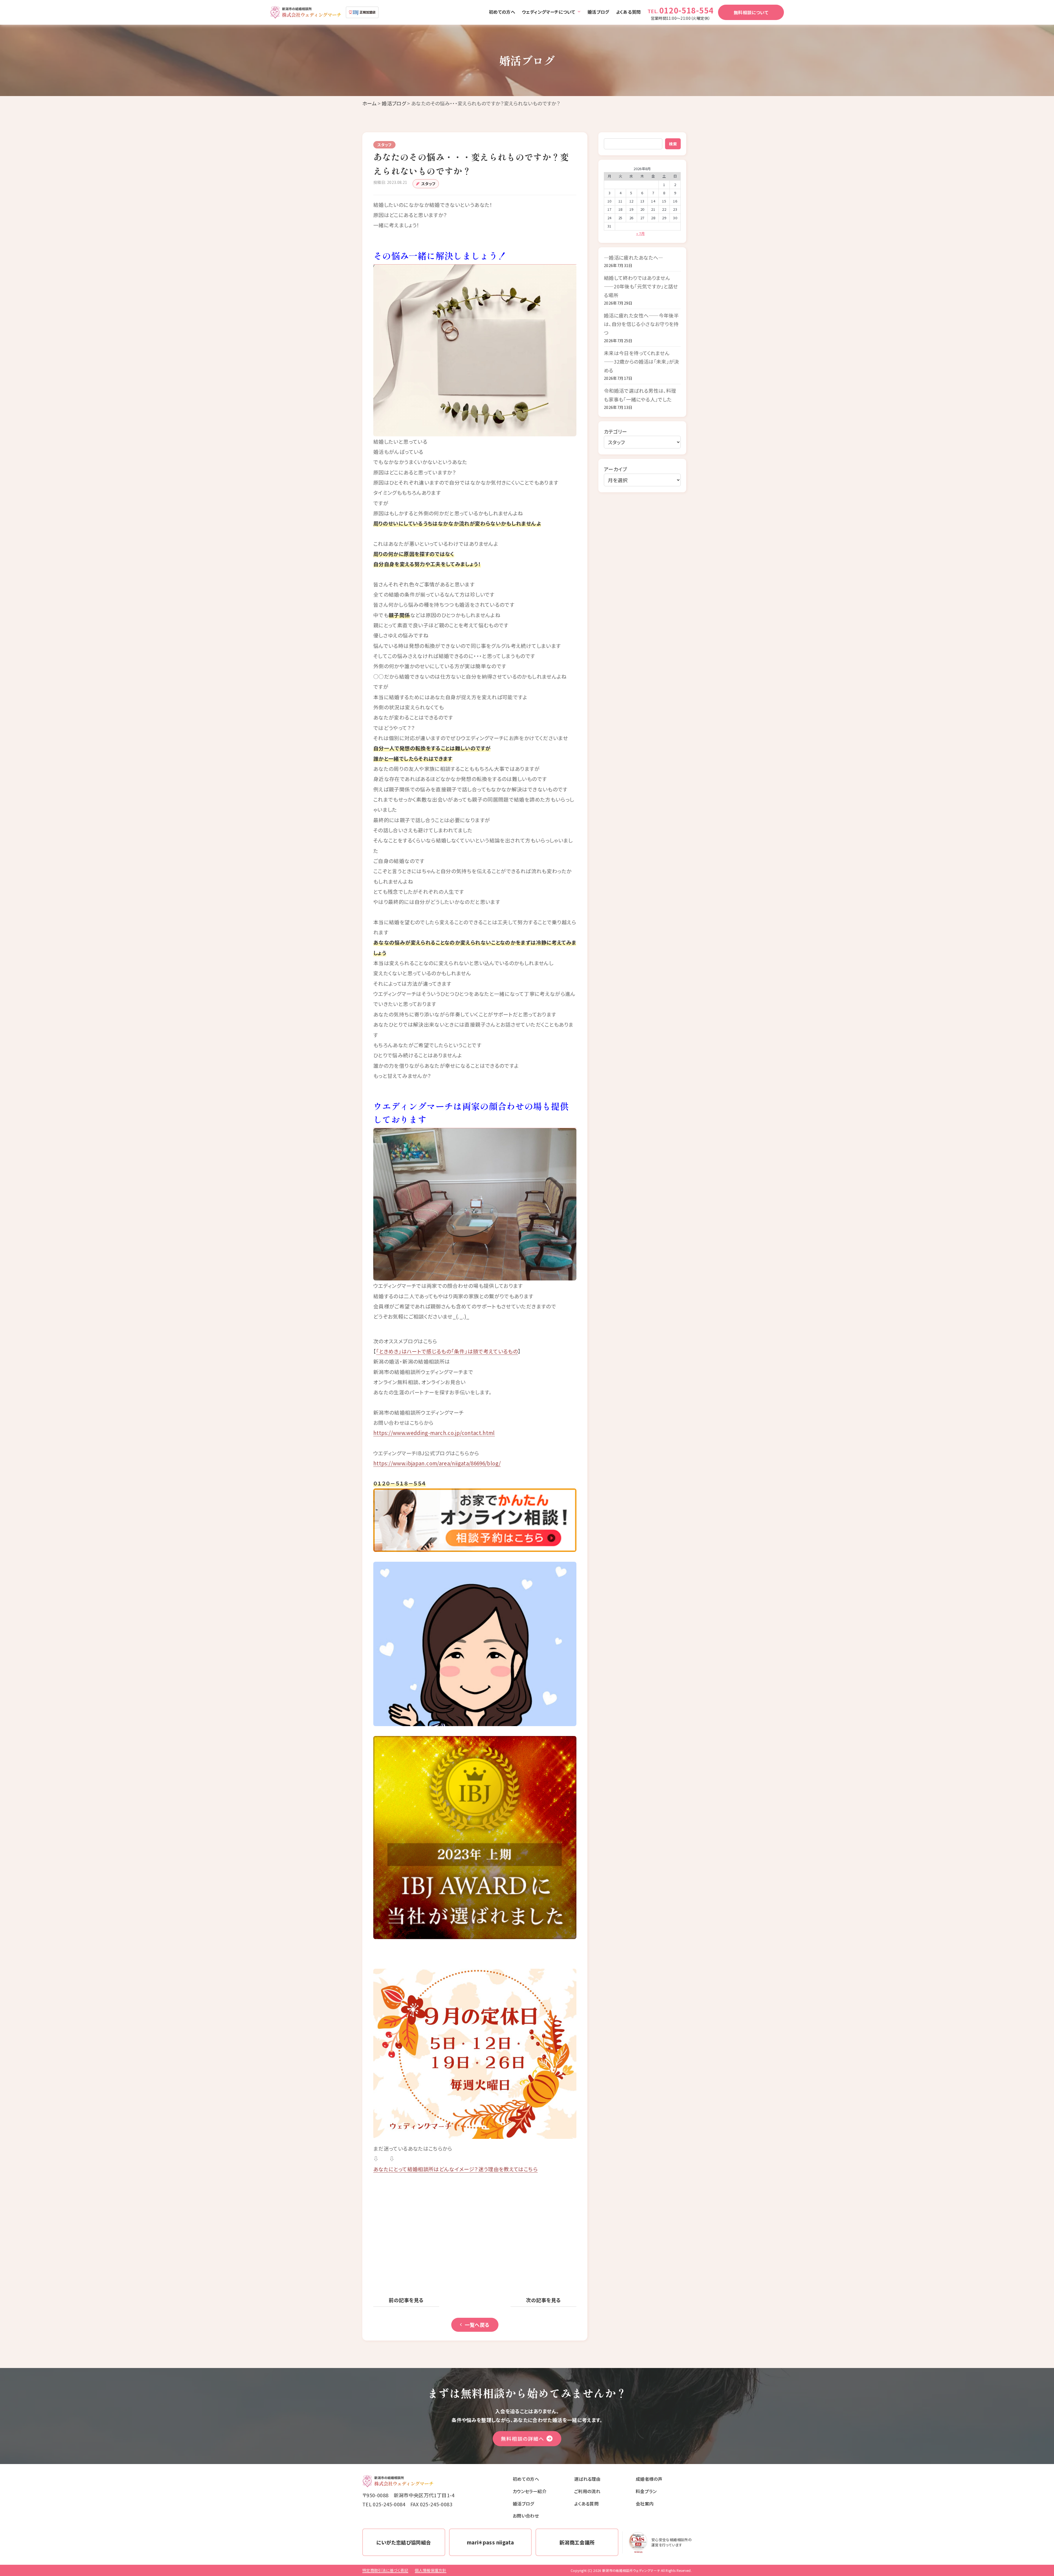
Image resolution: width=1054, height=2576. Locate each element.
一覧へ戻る (477, 2325)
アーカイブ (616, 469)
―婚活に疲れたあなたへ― (633, 257)
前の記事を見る (406, 2300)
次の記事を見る (543, 2300)
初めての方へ (502, 12)
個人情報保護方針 (431, 2570)
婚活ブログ (598, 12)
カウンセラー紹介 (530, 2491)
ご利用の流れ (587, 2491)
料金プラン (646, 2491)
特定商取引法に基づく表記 (385, 2570)
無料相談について (751, 12)
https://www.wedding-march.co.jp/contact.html (434, 1433)
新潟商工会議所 (577, 2542)
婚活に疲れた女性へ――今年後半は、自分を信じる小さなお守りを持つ (641, 324)
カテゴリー (616, 431)
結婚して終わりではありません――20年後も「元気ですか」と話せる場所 (641, 286)
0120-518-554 (686, 10)
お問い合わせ (526, 2516)
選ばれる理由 (587, 2479)
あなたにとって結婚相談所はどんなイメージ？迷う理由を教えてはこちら (455, 2169)
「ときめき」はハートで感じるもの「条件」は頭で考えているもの (447, 1351)
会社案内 (645, 2504)
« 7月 (640, 233)
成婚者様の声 (649, 2479)
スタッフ (428, 184)
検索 (673, 144)
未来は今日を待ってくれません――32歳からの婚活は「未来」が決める (641, 362)
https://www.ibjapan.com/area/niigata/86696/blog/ (437, 1463)
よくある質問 (628, 12)
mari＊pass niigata (490, 2542)
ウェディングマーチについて (549, 12)
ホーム (369, 103)
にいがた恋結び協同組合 (404, 2542)
